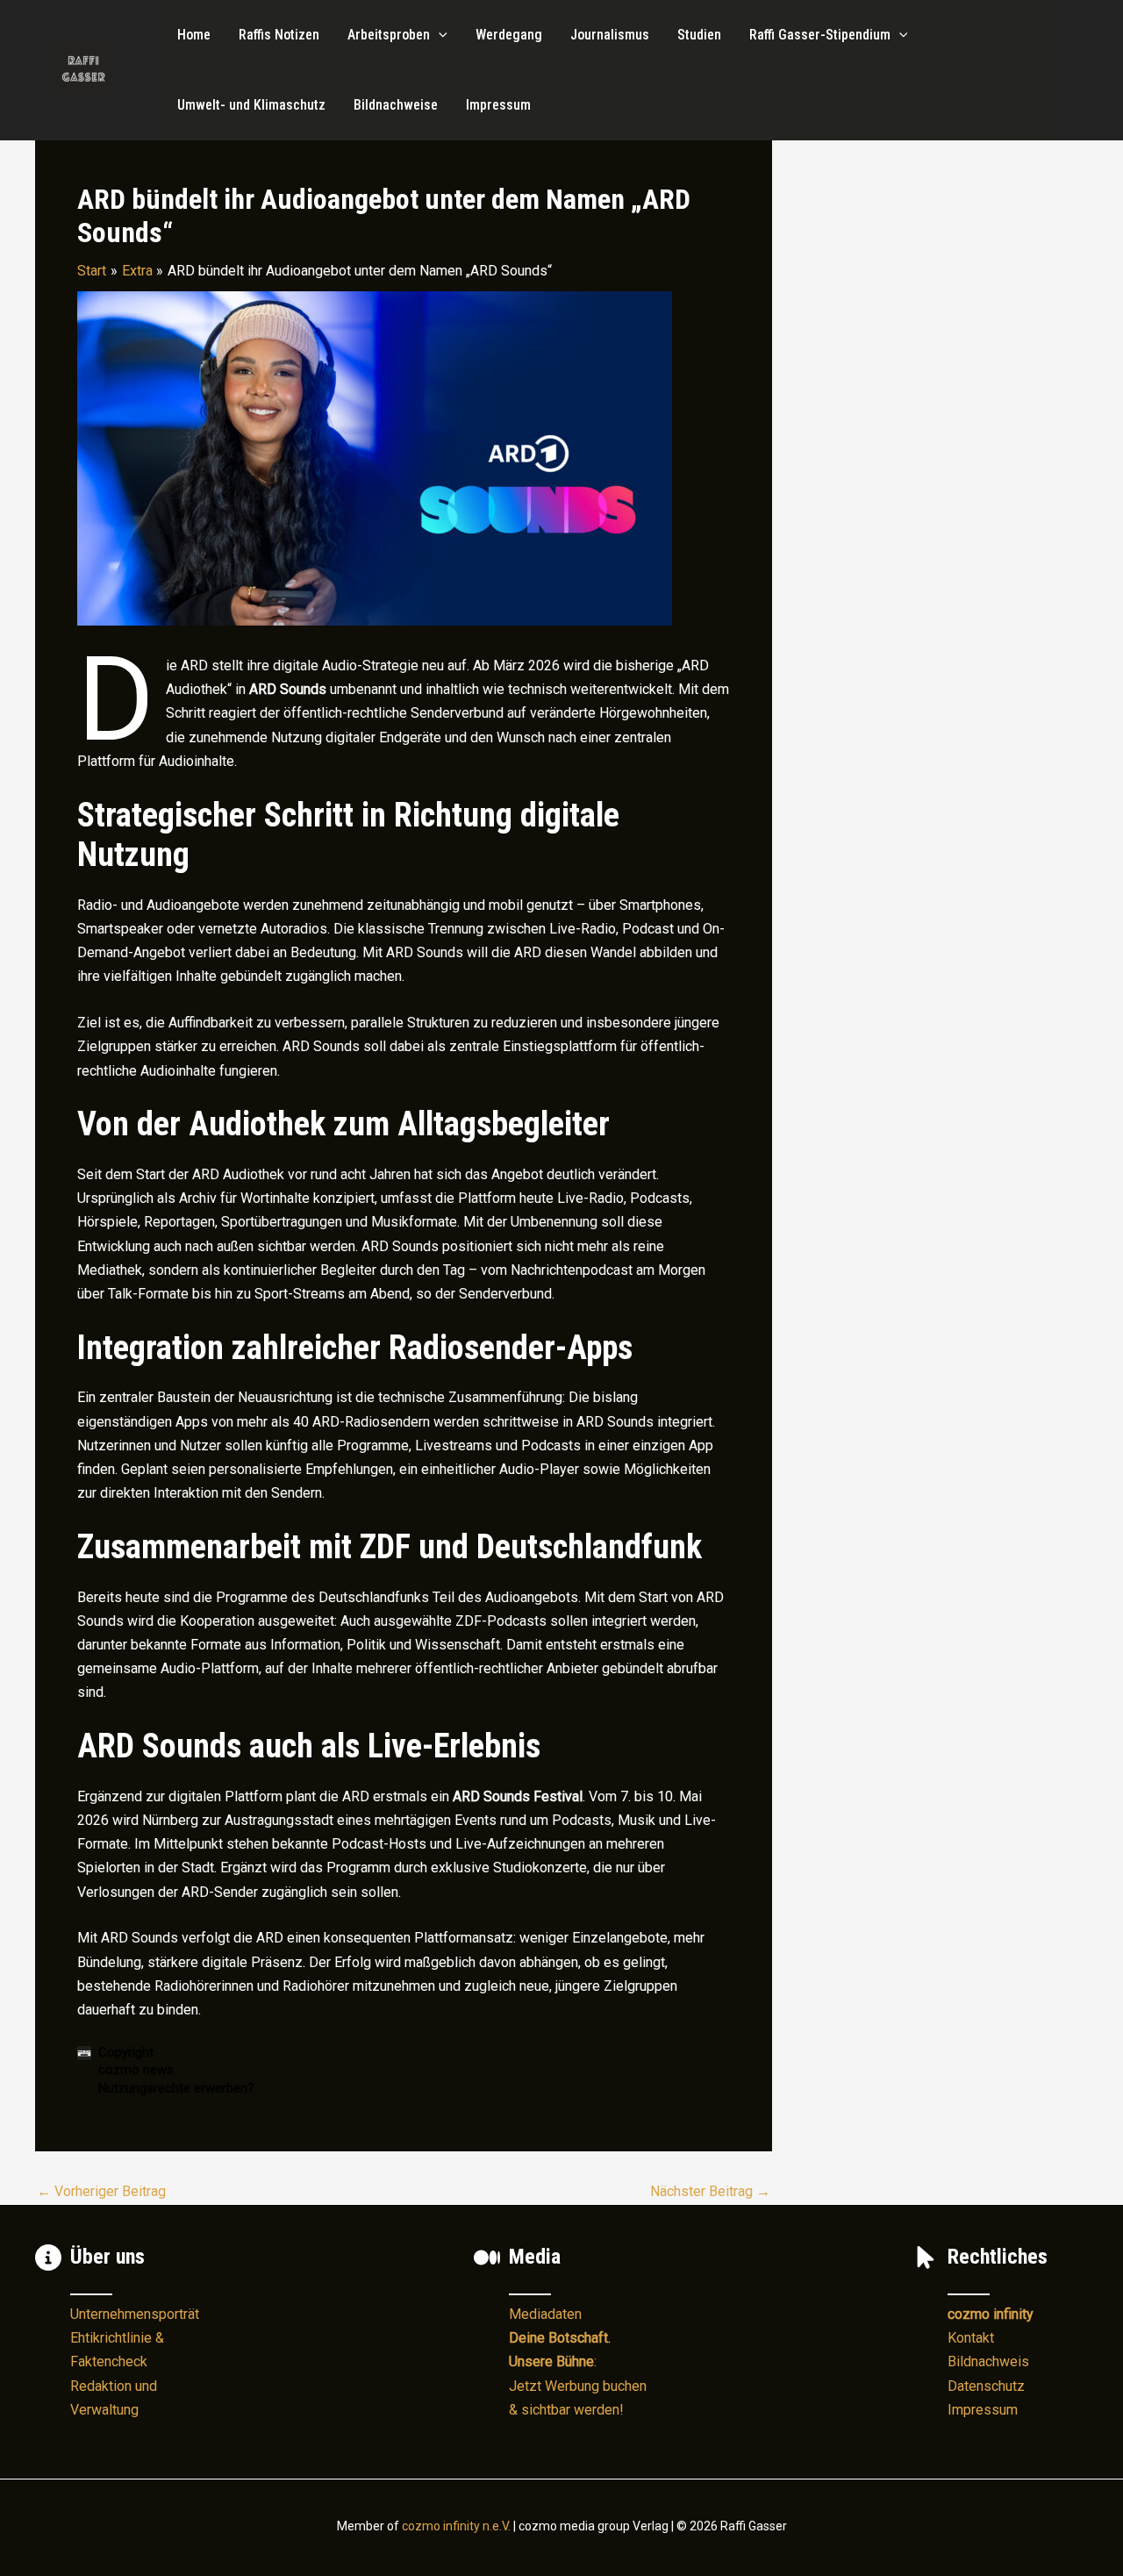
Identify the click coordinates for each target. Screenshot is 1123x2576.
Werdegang (509, 35)
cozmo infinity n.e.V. (456, 2526)
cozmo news (136, 2070)
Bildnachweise (396, 105)
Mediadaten (545, 2314)
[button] (439, 35)
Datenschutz (986, 2386)
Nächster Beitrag (710, 2192)
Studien (699, 35)
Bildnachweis (988, 2361)
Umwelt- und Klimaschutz (251, 105)
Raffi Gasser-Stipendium (820, 35)
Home (194, 35)
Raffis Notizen (279, 35)
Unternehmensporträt (135, 2314)
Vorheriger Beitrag (101, 2192)
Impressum (498, 105)
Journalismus (610, 35)
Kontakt (971, 2338)
